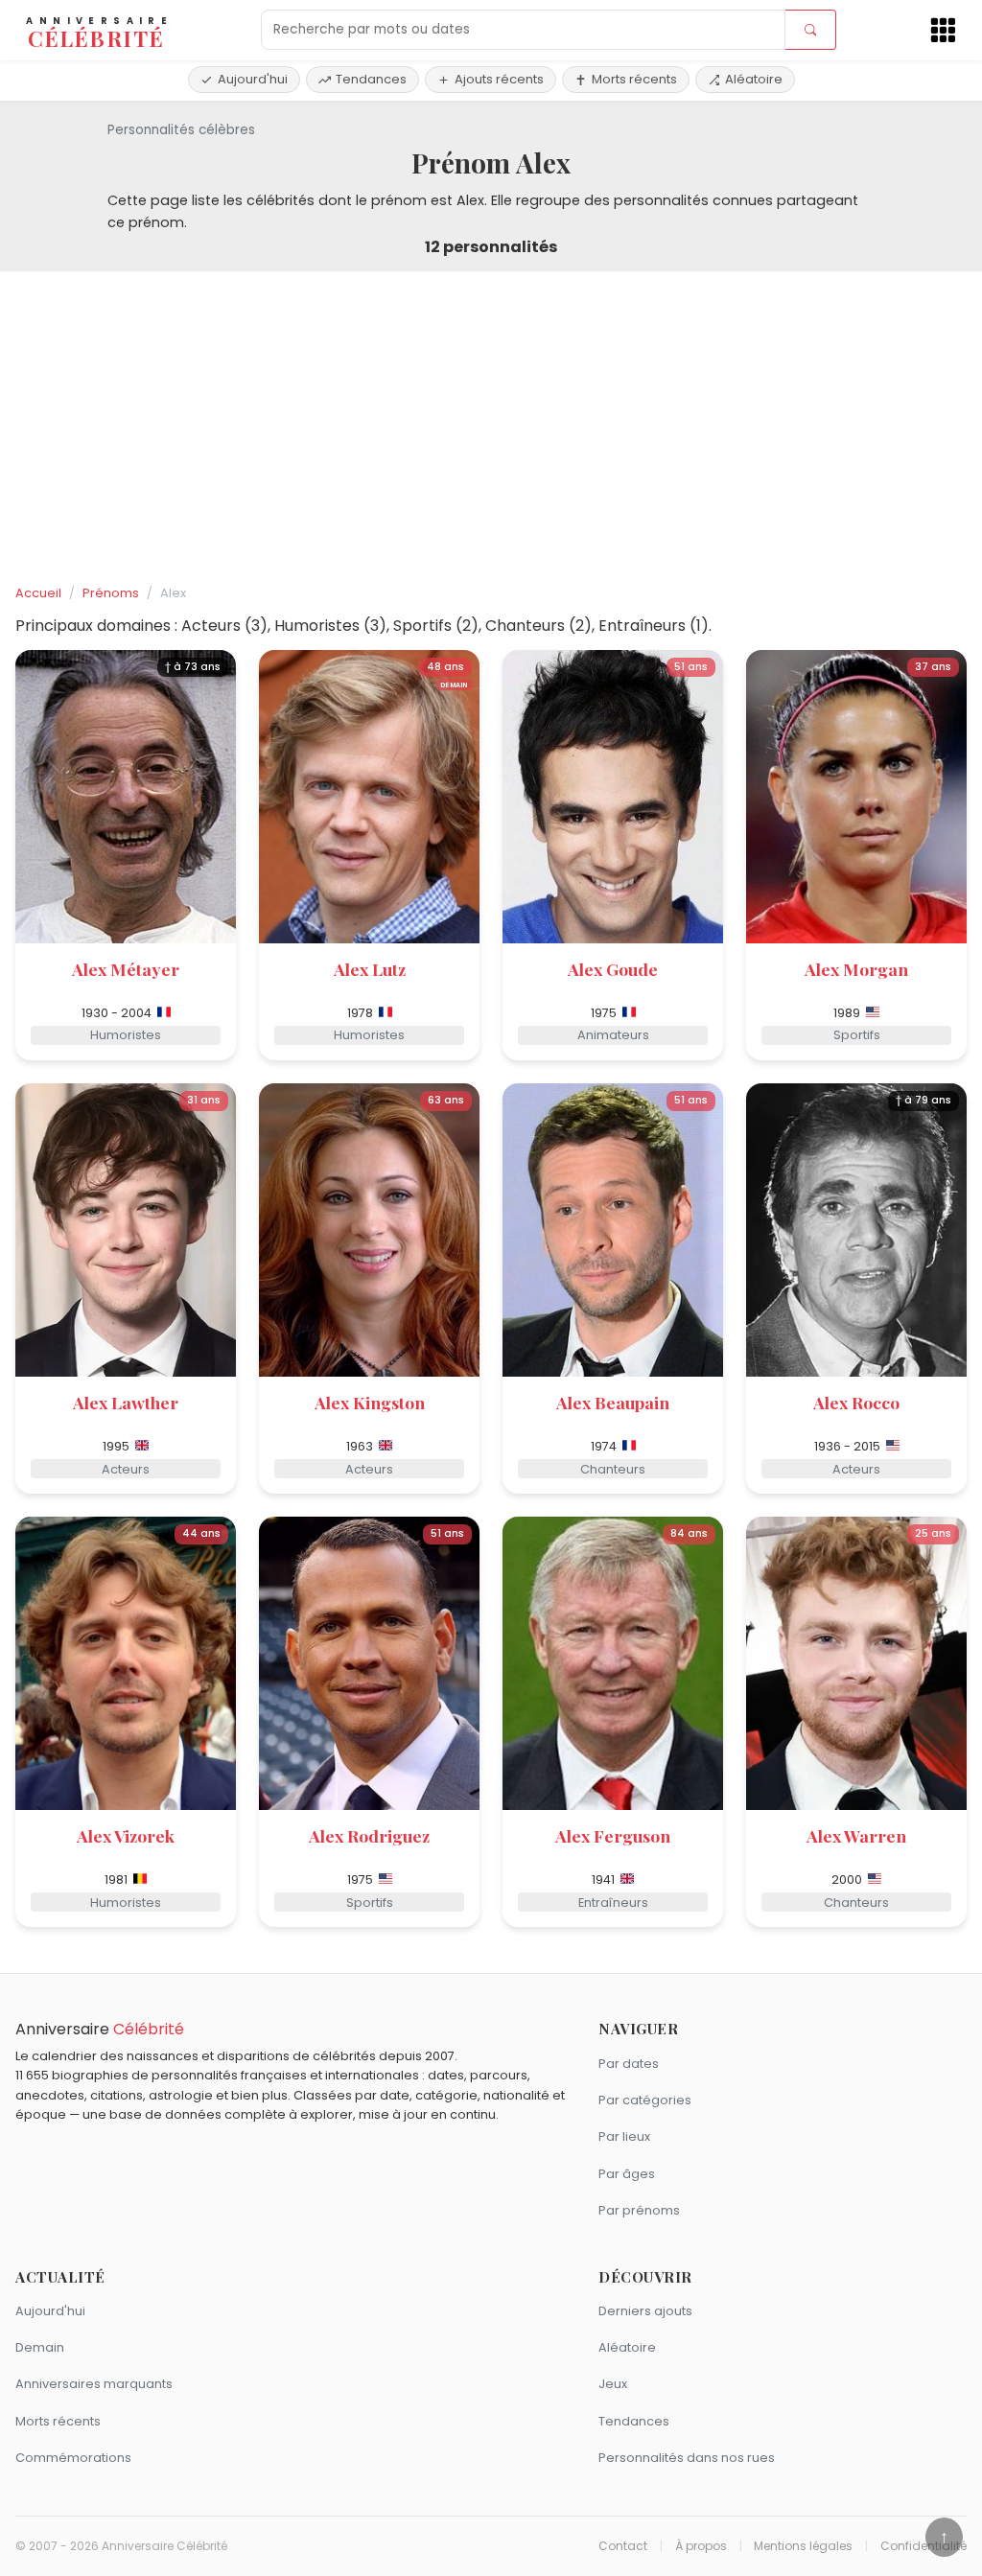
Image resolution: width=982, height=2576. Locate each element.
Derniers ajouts (645, 2311)
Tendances (371, 79)
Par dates (629, 2064)
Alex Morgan (856, 969)
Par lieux (624, 2136)
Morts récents (634, 79)
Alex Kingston (370, 1402)
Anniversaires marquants (94, 2384)
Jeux (613, 2384)
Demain (40, 2347)
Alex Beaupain (613, 1402)
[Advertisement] (491, 429)
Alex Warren (856, 1835)
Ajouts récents (499, 79)
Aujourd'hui (253, 79)
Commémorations (73, 2458)
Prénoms (111, 593)
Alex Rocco (856, 1402)
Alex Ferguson (613, 1835)
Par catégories (645, 2100)
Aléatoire (754, 79)
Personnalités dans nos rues (687, 2458)
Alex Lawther (126, 1402)
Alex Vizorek (126, 1835)
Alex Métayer (126, 969)
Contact (623, 2546)
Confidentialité (924, 2546)
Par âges (627, 2174)
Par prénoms (639, 2210)
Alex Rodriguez (369, 1835)
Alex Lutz (370, 969)
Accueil (38, 593)
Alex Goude (613, 969)
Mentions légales (803, 2546)
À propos (701, 2546)
